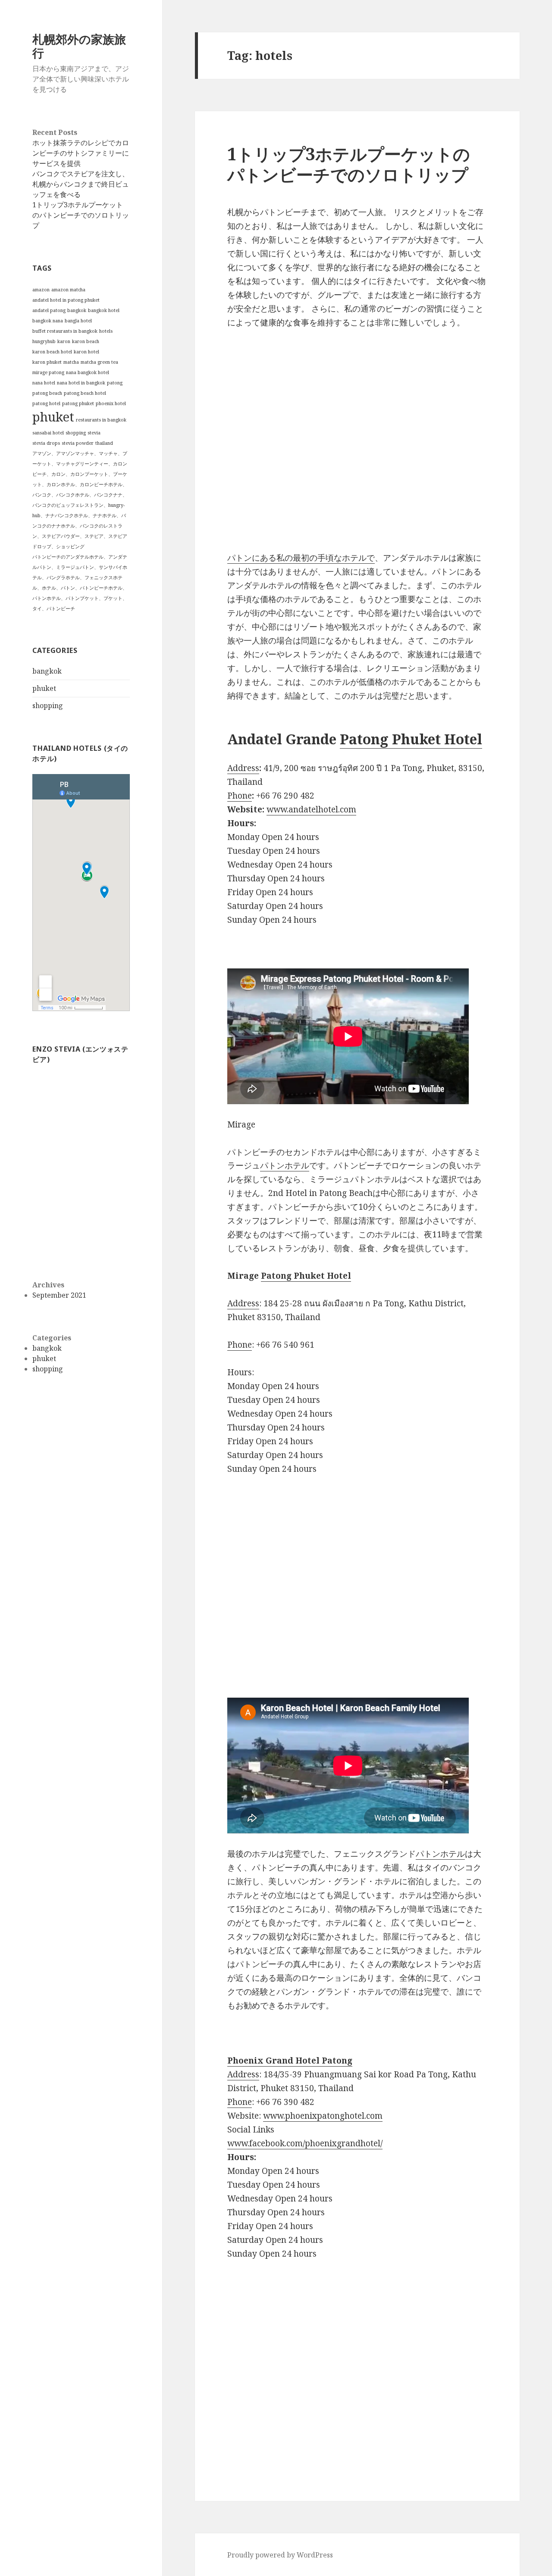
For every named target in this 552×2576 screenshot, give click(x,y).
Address (243, 768)
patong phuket (78, 403)
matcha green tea (99, 362)
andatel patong (49, 310)
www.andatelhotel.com (311, 809)
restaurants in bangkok (101, 420)
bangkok (77, 310)
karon (64, 341)
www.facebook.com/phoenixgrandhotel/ (305, 2143)
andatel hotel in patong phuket (66, 300)
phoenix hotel (111, 403)
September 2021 (59, 1295)
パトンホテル (285, 1165)
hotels (106, 331)
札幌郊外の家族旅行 (79, 46)
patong (115, 383)
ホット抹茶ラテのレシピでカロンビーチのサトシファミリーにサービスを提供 (81, 153)
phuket (53, 417)
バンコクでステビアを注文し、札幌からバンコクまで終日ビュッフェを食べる (81, 184)
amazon (41, 290)
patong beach (47, 393)
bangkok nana (48, 321)
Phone (240, 796)
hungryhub (44, 341)
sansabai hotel (48, 433)
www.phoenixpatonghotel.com (323, 2116)
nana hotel (44, 383)
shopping (76, 433)
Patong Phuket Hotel (411, 739)
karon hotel (86, 352)
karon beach (86, 341)
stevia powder (78, 443)
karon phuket (47, 362)
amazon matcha (68, 290)
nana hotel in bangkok (81, 383)
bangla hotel (78, 321)
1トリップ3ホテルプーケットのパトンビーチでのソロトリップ (81, 215)
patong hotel (46, 403)
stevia (94, 433)
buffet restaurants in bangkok (65, 331)
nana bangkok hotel (88, 372)
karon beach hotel (52, 352)
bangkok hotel (104, 310)
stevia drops (46, 443)
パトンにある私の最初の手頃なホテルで (301, 558)
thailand (104, 443)
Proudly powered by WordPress (280, 2555)
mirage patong (48, 372)
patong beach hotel (85, 393)
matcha (71, 362)
